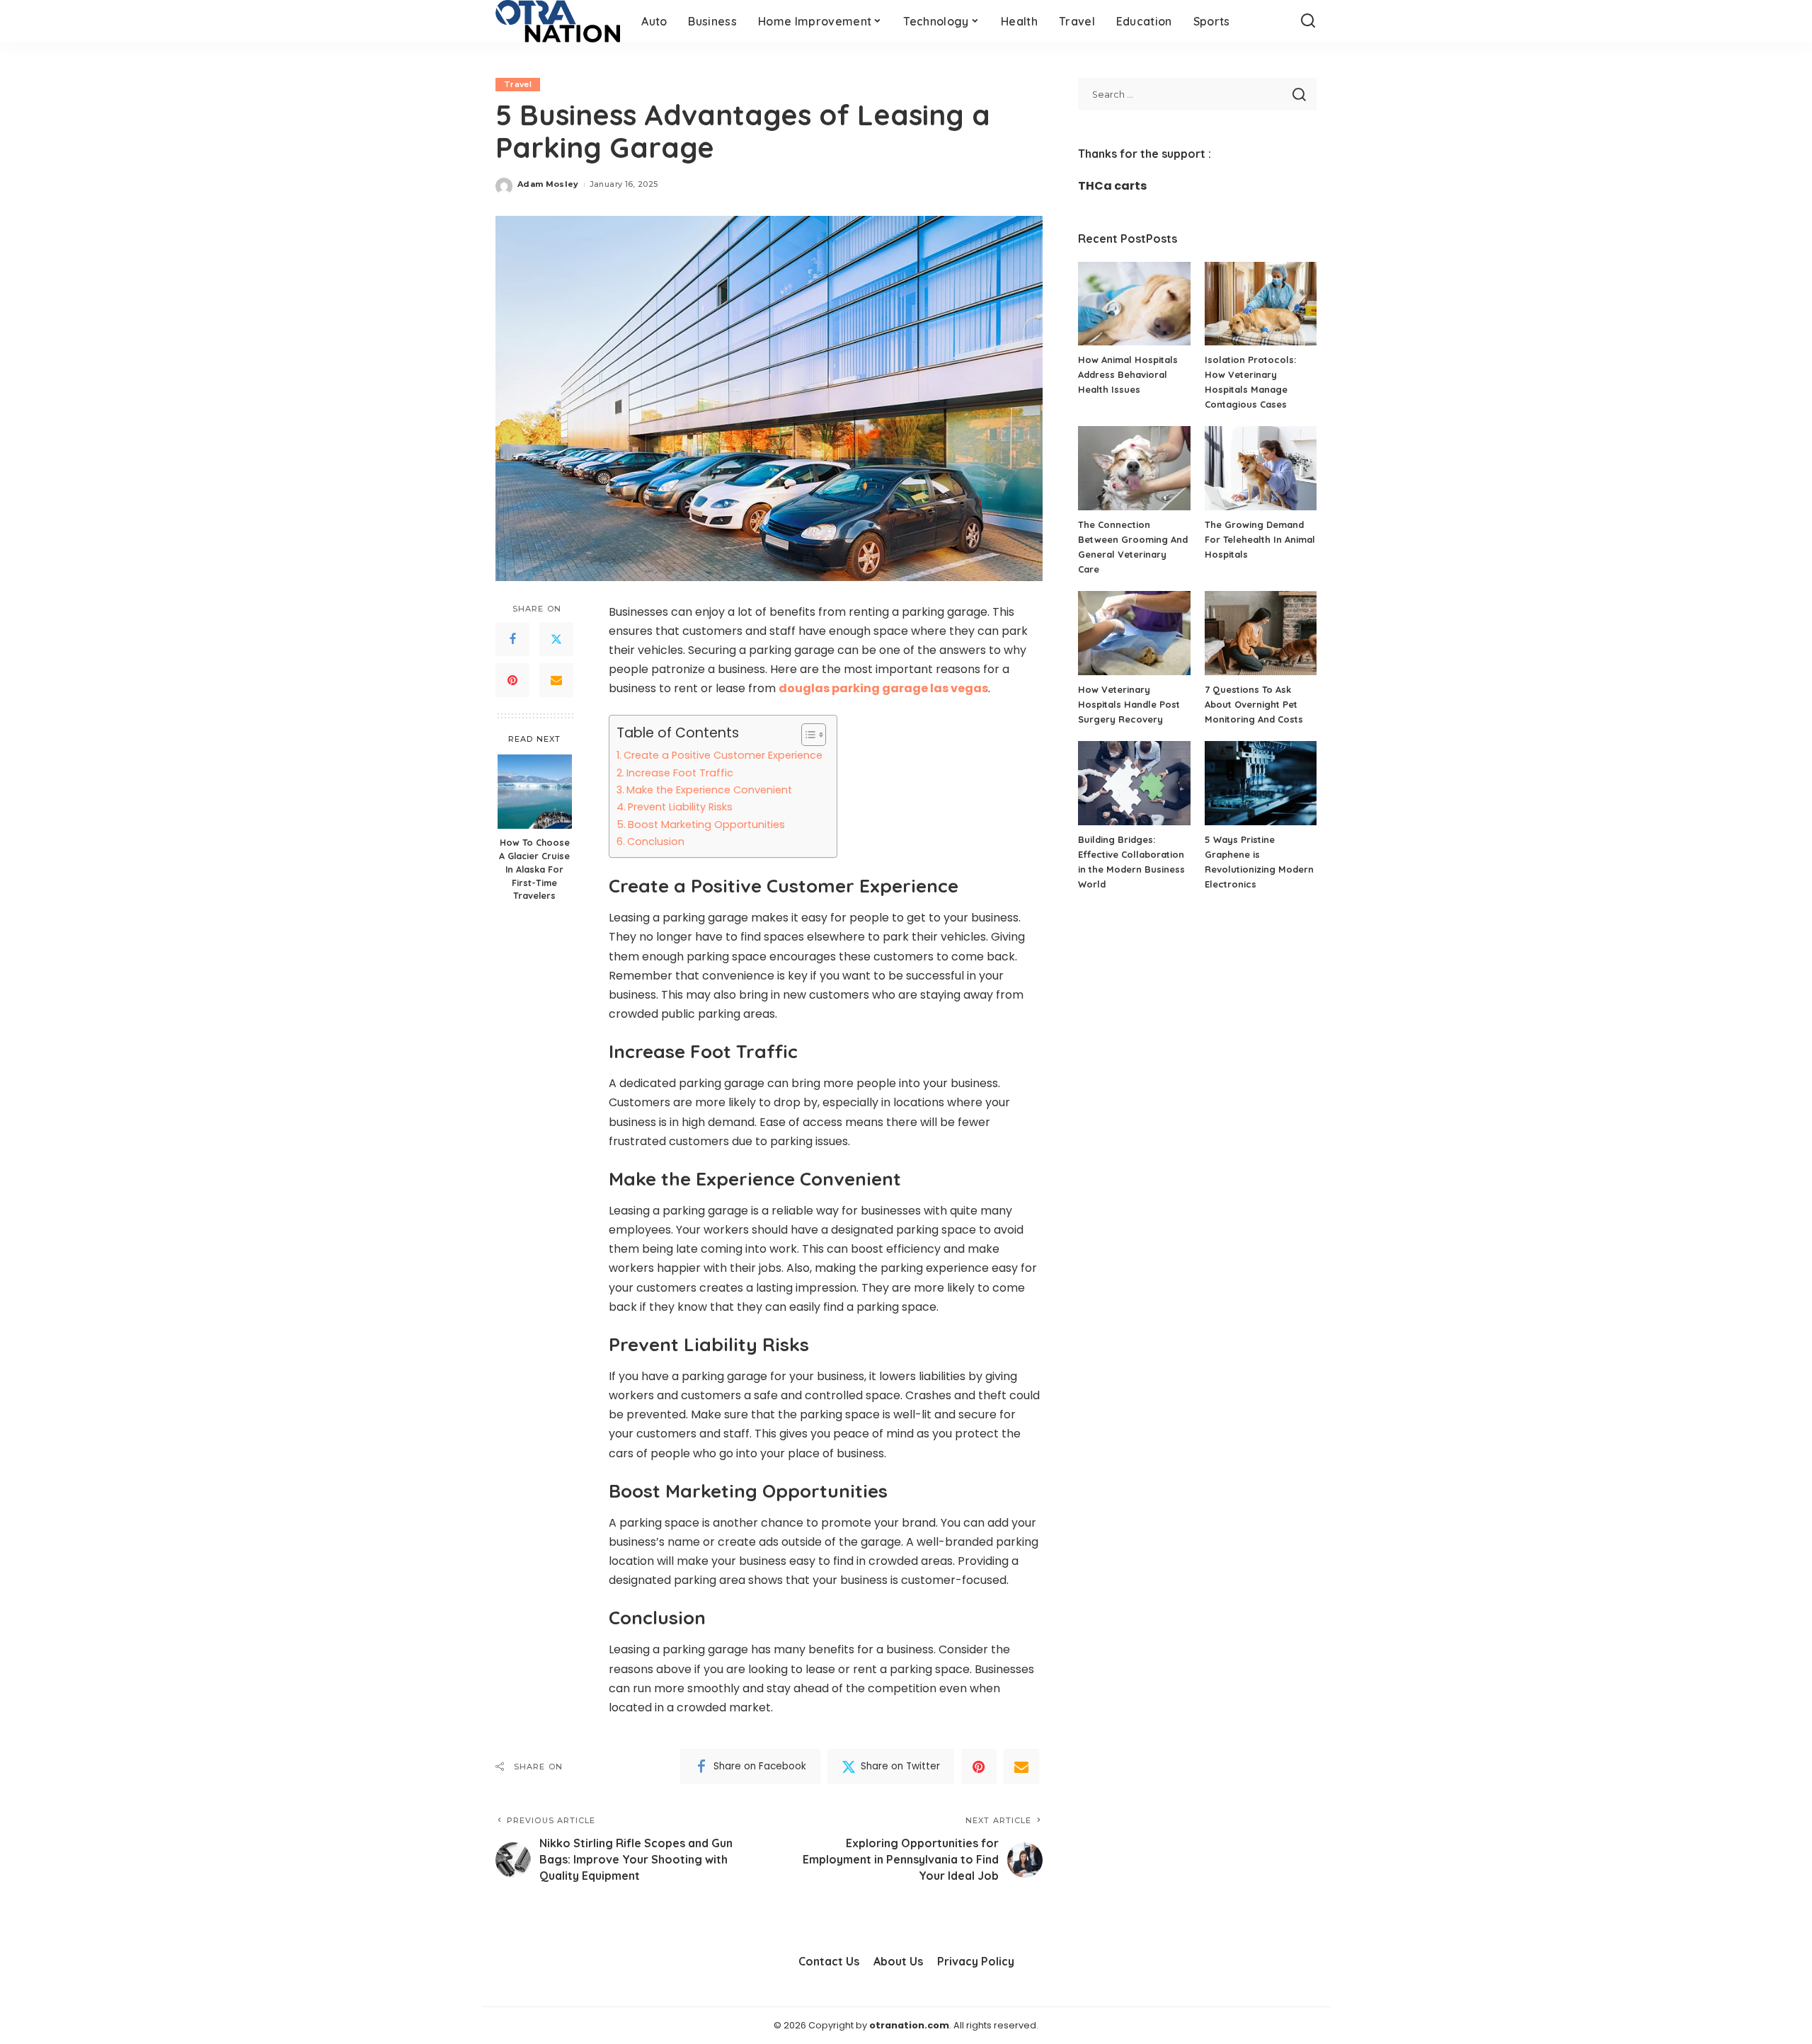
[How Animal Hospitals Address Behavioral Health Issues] (1134, 304)
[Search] (1308, 21)
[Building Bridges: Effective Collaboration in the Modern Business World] (1134, 783)
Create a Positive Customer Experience (723, 755)
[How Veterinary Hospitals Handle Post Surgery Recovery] (1134, 633)
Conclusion (656, 842)
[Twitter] (556, 639)
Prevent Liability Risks (680, 807)
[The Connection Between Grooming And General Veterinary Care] (1134, 468)
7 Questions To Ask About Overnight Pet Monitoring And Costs (1254, 704)
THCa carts (1112, 186)
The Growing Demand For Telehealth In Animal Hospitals (1260, 539)
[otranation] (558, 21)
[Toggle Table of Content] (807, 735)
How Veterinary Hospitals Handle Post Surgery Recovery (1129, 704)
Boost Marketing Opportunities (706, 825)
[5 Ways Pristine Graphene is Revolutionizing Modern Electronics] (1261, 783)
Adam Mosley (548, 184)
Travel (518, 84)
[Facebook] (512, 639)
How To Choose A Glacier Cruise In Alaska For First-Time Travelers (534, 869)
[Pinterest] (512, 680)
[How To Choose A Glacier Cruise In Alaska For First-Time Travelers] (535, 792)
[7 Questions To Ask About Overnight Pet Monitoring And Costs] (1261, 633)
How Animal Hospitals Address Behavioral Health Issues (1128, 374)
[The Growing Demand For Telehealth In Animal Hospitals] (1261, 468)
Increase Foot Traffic (680, 773)
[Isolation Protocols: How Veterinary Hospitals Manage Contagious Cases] (1261, 304)
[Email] (556, 680)
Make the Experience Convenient (709, 790)
